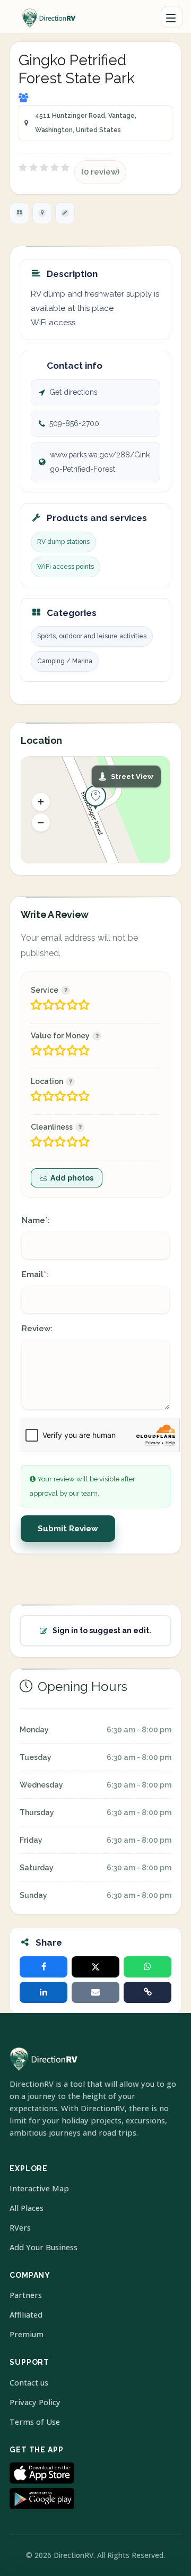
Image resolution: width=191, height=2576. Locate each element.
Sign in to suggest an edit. (102, 1630)
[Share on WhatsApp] (147, 1967)
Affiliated (26, 2315)
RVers (20, 2228)
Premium (27, 2334)
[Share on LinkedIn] (44, 1992)
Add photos (72, 1178)
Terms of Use (35, 2422)
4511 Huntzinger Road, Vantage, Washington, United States (86, 123)
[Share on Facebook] (44, 1967)
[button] (41, 802)
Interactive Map (39, 2188)
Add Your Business (44, 2247)
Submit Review (68, 1529)
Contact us (29, 2383)
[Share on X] (95, 1967)
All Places (27, 2208)
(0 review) (100, 172)
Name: (36, 1220)
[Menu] (172, 17)
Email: (35, 1274)
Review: (37, 1329)
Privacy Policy (35, 2402)
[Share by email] (95, 1992)
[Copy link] (147, 1992)
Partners (26, 2295)
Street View (132, 777)
